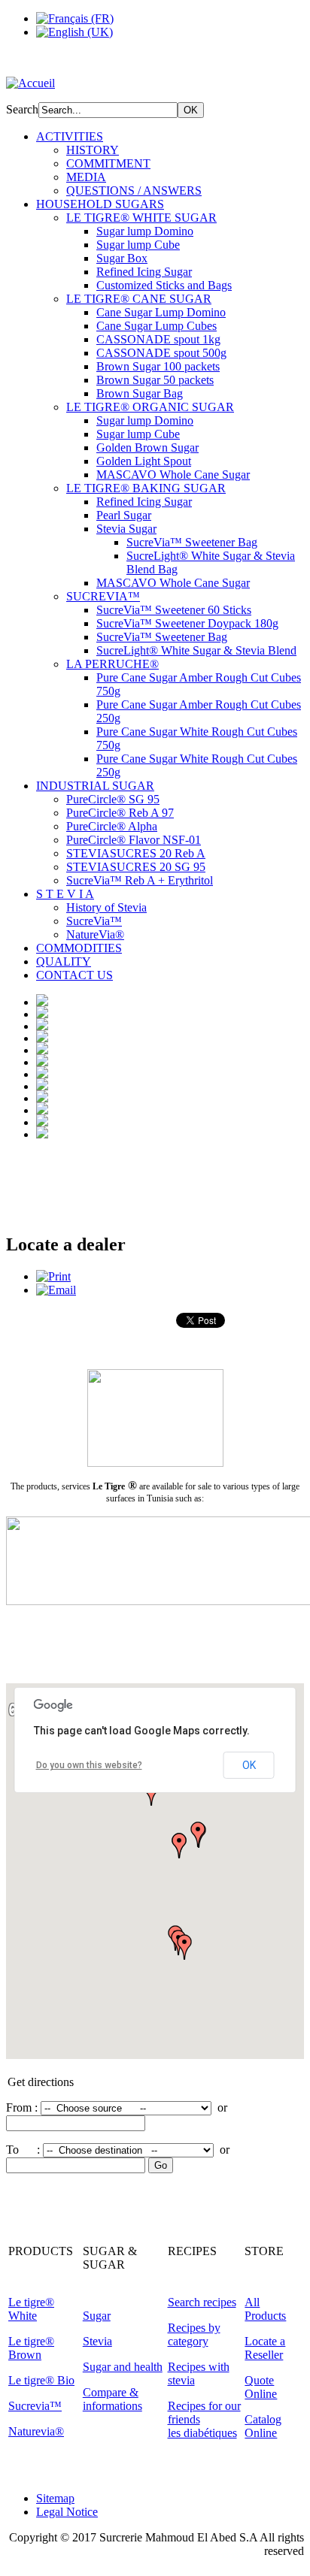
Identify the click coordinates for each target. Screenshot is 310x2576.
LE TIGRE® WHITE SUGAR (141, 218)
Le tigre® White (31, 2309)
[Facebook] (19, 2215)
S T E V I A (65, 894)
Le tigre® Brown (31, 2348)
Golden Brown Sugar (147, 447)
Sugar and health (123, 2367)
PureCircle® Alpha (112, 826)
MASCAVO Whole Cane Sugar (173, 475)
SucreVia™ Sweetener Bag (192, 542)
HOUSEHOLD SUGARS (100, 204)
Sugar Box (122, 258)
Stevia (97, 2341)
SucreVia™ (94, 921)
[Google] (76, 2215)
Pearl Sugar (124, 515)
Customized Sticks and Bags (164, 285)
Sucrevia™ (35, 2406)
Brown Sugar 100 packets (158, 366)
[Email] (56, 1290)
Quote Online (261, 2387)
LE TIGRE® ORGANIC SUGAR (150, 407)
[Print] (53, 1276)
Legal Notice (67, 2512)
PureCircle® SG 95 (113, 799)
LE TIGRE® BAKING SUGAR (146, 488)
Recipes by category (194, 2334)
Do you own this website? (89, 1765)
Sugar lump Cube (138, 245)
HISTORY (93, 150)
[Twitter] (47, 2215)
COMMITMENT (108, 163)
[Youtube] (105, 2215)
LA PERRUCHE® (112, 664)
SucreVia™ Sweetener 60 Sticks (174, 610)
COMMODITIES (79, 948)
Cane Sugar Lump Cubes (157, 326)
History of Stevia (106, 907)
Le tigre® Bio (41, 2380)
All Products (265, 2309)
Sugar (97, 2316)
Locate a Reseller (265, 2348)
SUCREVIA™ (103, 596)
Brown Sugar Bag (140, 393)
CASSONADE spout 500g (161, 353)
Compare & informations (112, 2399)
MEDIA (86, 177)
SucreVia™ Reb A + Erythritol (140, 880)
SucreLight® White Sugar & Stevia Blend (196, 650)
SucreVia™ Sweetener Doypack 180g (187, 623)
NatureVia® (95, 934)
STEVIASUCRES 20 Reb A (136, 853)
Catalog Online (263, 2426)
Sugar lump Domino (145, 231)
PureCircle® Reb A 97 (120, 813)
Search (22, 109)
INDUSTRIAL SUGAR (95, 786)
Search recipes (202, 2302)
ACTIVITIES (70, 136)
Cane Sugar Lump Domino (161, 312)
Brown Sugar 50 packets (155, 380)
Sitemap (55, 2498)
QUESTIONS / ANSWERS (134, 190)
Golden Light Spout (144, 461)
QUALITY (64, 961)
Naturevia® (36, 2431)
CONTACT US (74, 975)
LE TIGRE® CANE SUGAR (139, 299)
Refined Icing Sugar (144, 272)
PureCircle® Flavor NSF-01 (134, 840)
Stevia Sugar (126, 529)
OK (249, 1765)
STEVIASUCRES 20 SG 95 (136, 867)
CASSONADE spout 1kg (158, 339)
